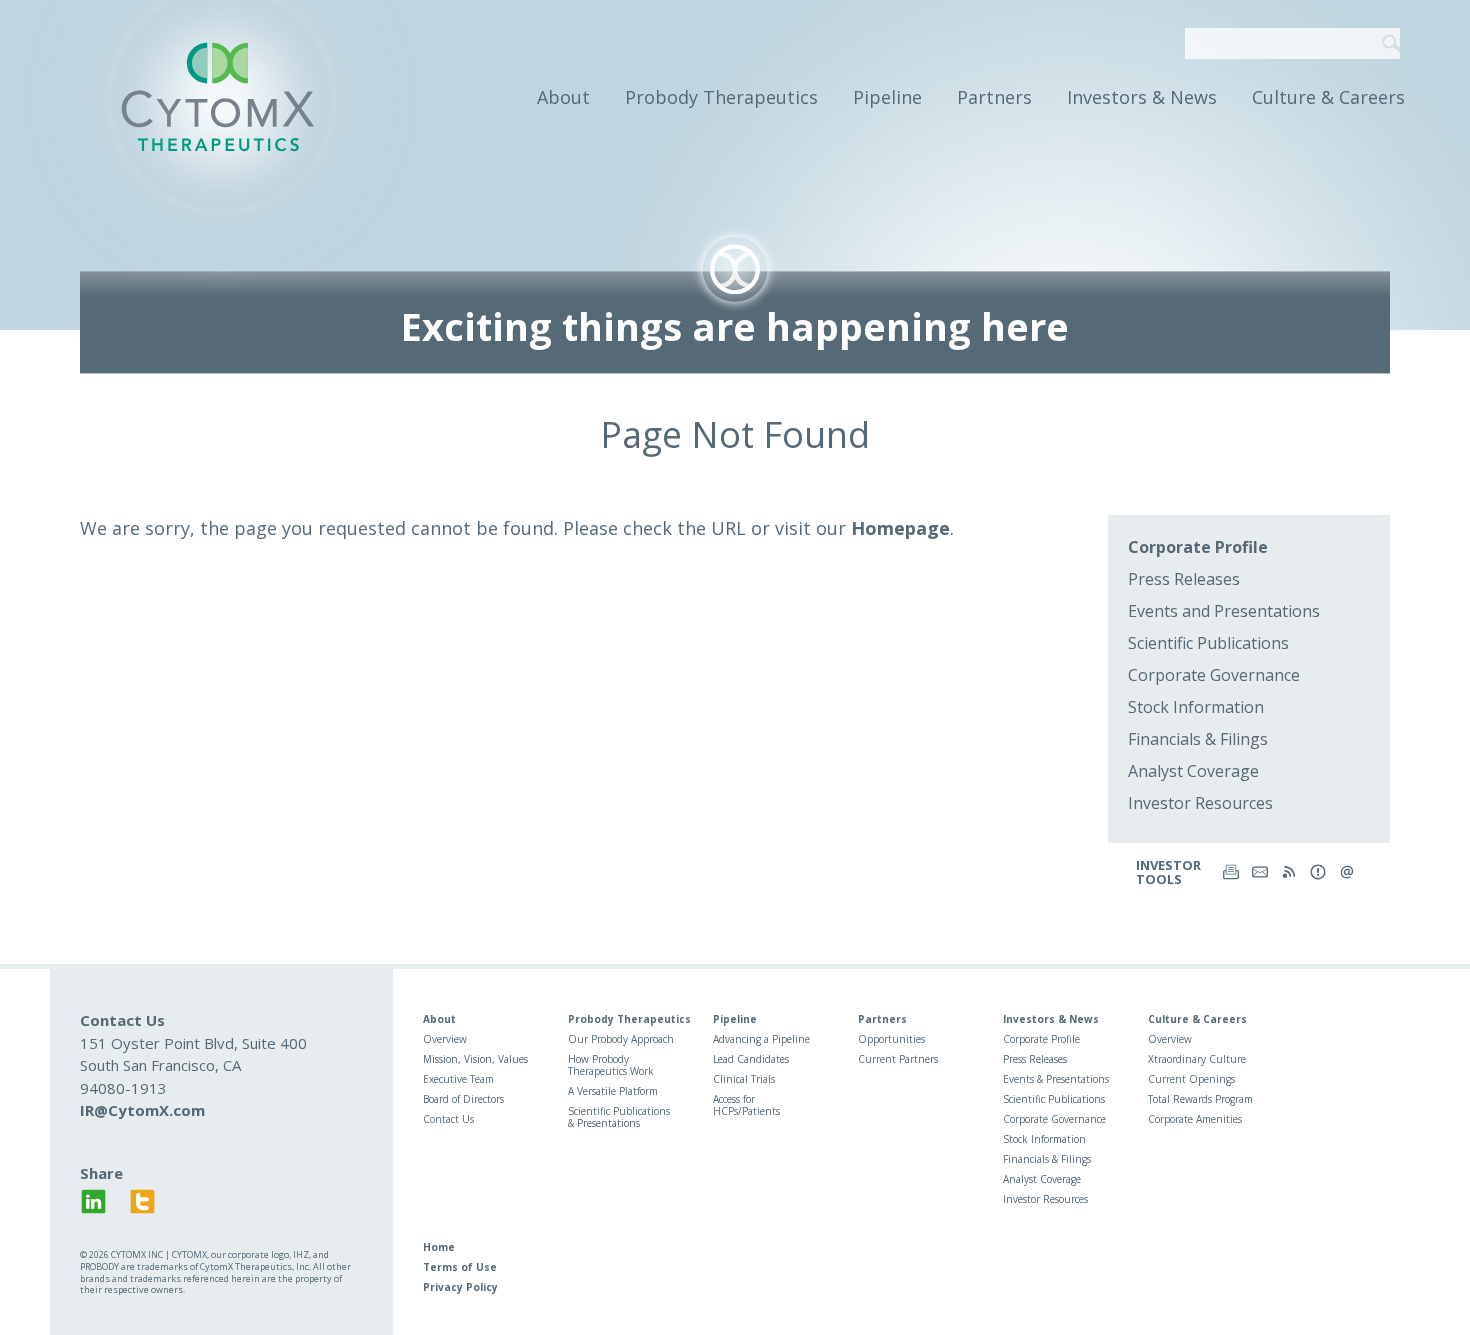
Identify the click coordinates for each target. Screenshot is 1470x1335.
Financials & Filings (1198, 739)
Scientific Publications (1208, 643)
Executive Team (458, 1079)
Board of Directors (463, 1099)
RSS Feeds (1289, 872)
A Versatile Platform (613, 1091)
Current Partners (898, 1059)
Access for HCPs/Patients (746, 1105)
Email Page (1260, 872)
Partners (994, 97)
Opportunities (891, 1039)
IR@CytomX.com (142, 1110)
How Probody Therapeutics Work (611, 1065)
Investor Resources (1200, 803)
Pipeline (887, 97)
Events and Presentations (1224, 611)
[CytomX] (221, 97)
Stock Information (1196, 707)
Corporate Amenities (1195, 1119)
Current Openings (1191, 1079)
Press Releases (1184, 579)
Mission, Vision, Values (475, 1059)
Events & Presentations (1056, 1079)
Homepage (900, 528)
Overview (445, 1039)
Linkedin (93, 1201)
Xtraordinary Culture (1197, 1059)
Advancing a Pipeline (761, 1039)
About (563, 97)
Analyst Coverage (1193, 771)
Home (439, 1247)
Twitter (142, 1201)
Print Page (1231, 872)
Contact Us (448, 1119)
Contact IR (1347, 872)
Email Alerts (1318, 872)
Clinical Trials (744, 1079)
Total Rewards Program (1200, 1099)
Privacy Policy (460, 1287)
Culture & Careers (1328, 97)
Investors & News (1142, 97)
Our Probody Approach (621, 1039)
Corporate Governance (1214, 675)
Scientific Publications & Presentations (619, 1117)
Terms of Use (460, 1267)
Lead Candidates (751, 1059)
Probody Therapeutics (721, 97)
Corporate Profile (1198, 547)
